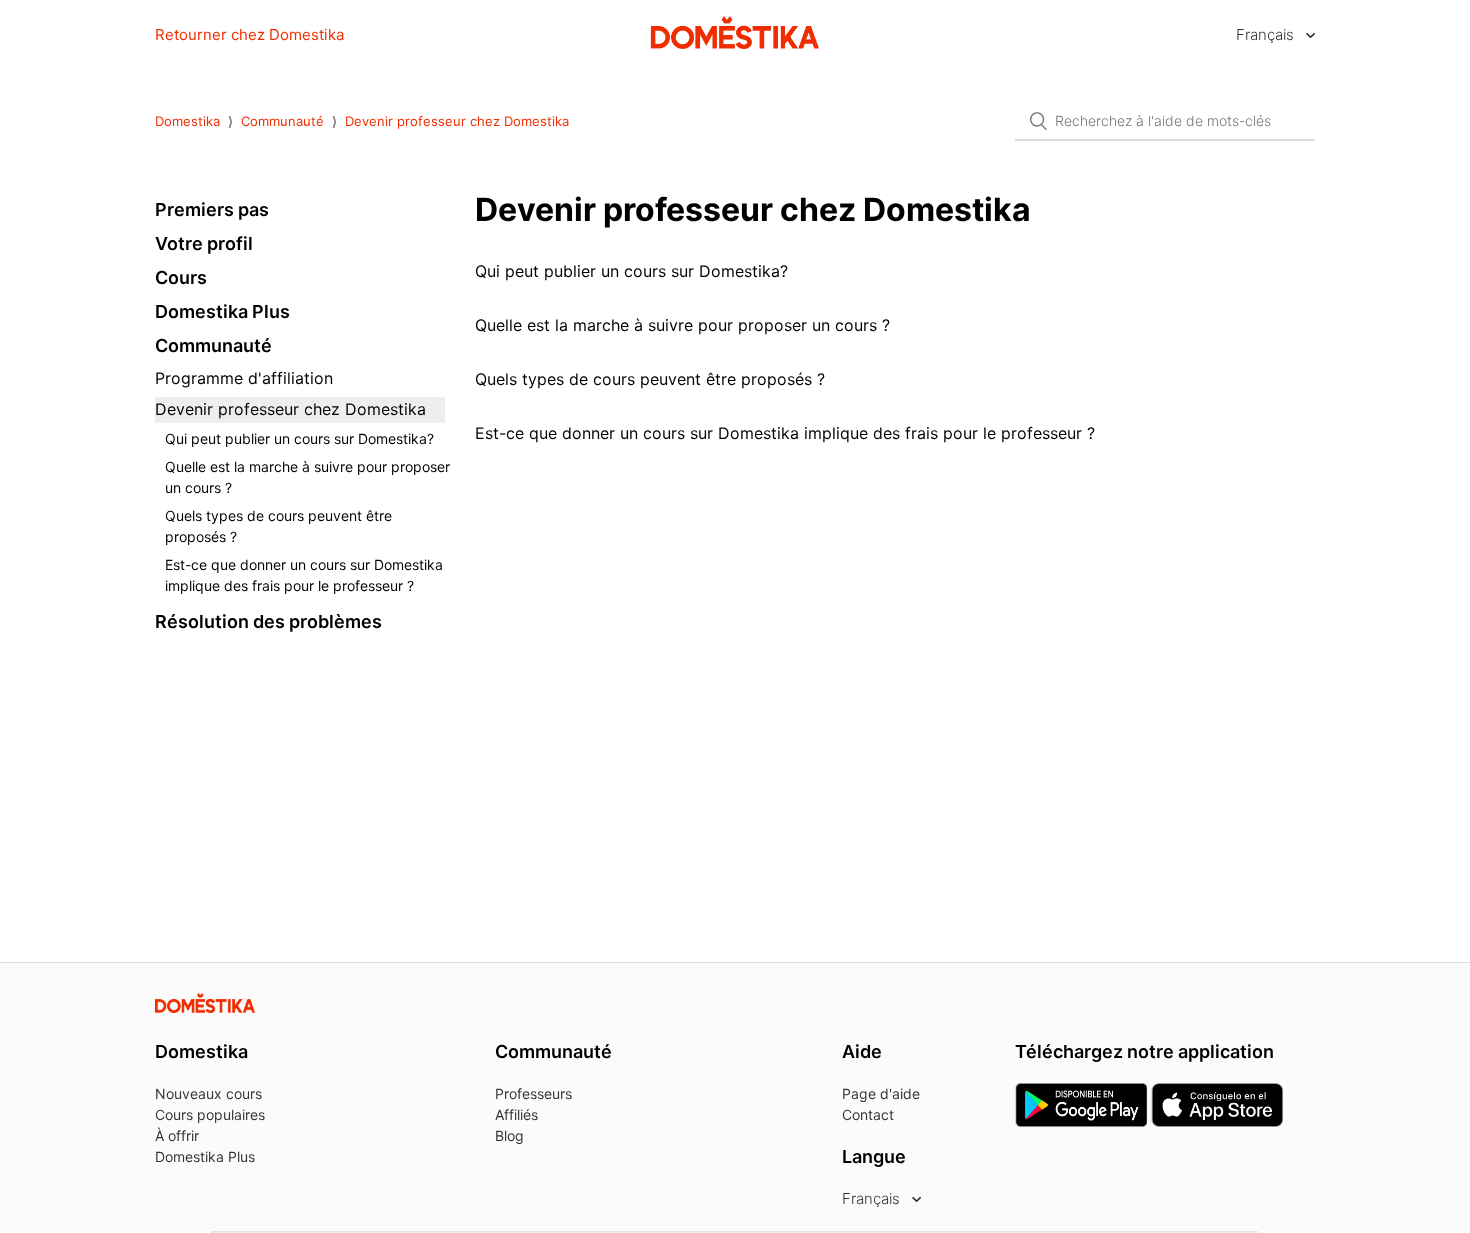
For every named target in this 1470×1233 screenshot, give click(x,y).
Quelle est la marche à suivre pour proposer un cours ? (307, 477)
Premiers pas (212, 209)
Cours (181, 277)
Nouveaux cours (208, 1093)
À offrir (177, 1135)
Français (1267, 34)
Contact (868, 1114)
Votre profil (204, 243)
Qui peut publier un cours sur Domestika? (299, 438)
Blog (509, 1135)
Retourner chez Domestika (249, 34)
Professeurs (533, 1093)
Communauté (282, 121)
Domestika (187, 121)
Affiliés (516, 1114)
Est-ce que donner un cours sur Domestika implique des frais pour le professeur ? (304, 575)
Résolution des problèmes (268, 621)
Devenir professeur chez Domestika (457, 121)
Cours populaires (210, 1114)
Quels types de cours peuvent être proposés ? (278, 526)
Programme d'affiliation (244, 378)
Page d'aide (881, 1093)
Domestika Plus (222, 311)
